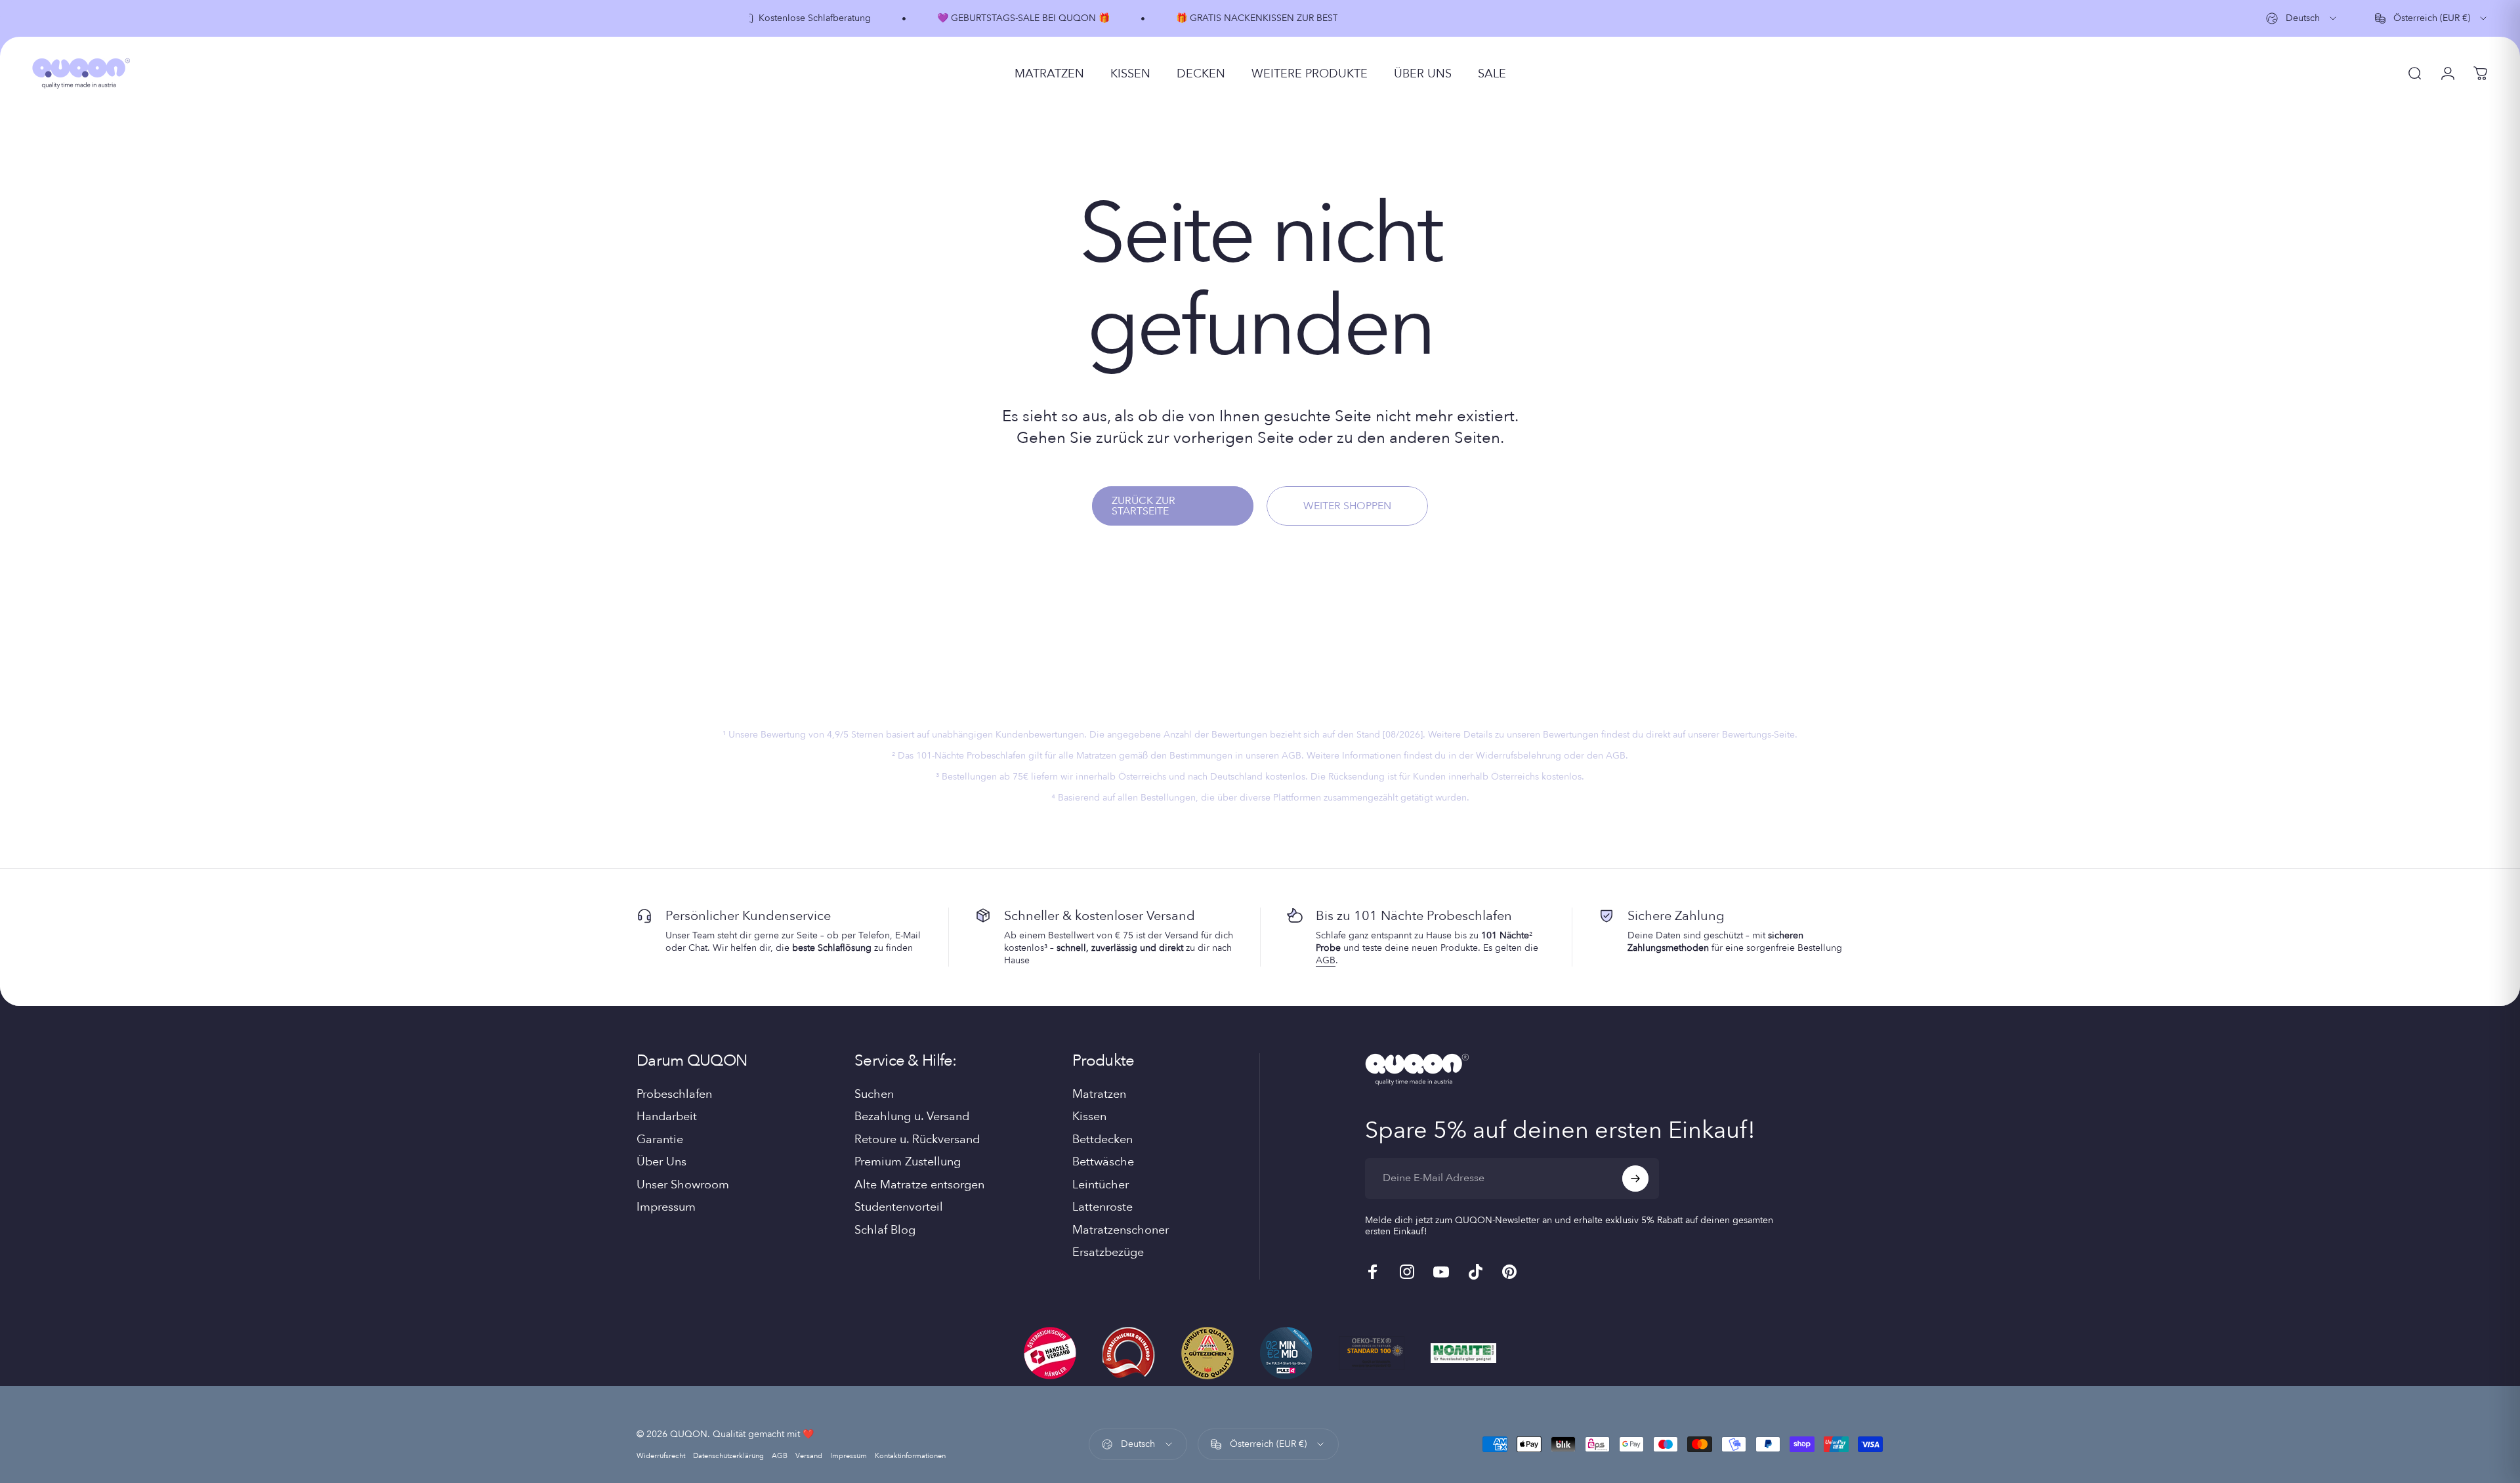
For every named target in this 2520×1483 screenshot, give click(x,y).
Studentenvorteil (899, 1208)
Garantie (660, 1140)
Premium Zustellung (908, 1162)
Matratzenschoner (1121, 1231)
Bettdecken (1102, 1140)
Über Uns (661, 1162)
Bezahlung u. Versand (912, 1117)
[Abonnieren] (1635, 1179)
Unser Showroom (683, 1185)
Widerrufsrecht (661, 1456)
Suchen (874, 1095)
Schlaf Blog (885, 1231)
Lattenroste (1102, 1208)
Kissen (1089, 1117)
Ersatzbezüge (1108, 1253)
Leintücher (1101, 1185)
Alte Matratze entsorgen (919, 1185)
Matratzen (1099, 1095)
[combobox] (2302, 18)
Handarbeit (667, 1117)
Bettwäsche (1103, 1162)
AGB (1326, 960)
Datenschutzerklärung (728, 1456)
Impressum (666, 1208)
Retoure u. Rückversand (917, 1140)
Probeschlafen (674, 1095)
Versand (809, 1456)
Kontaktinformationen (910, 1456)
